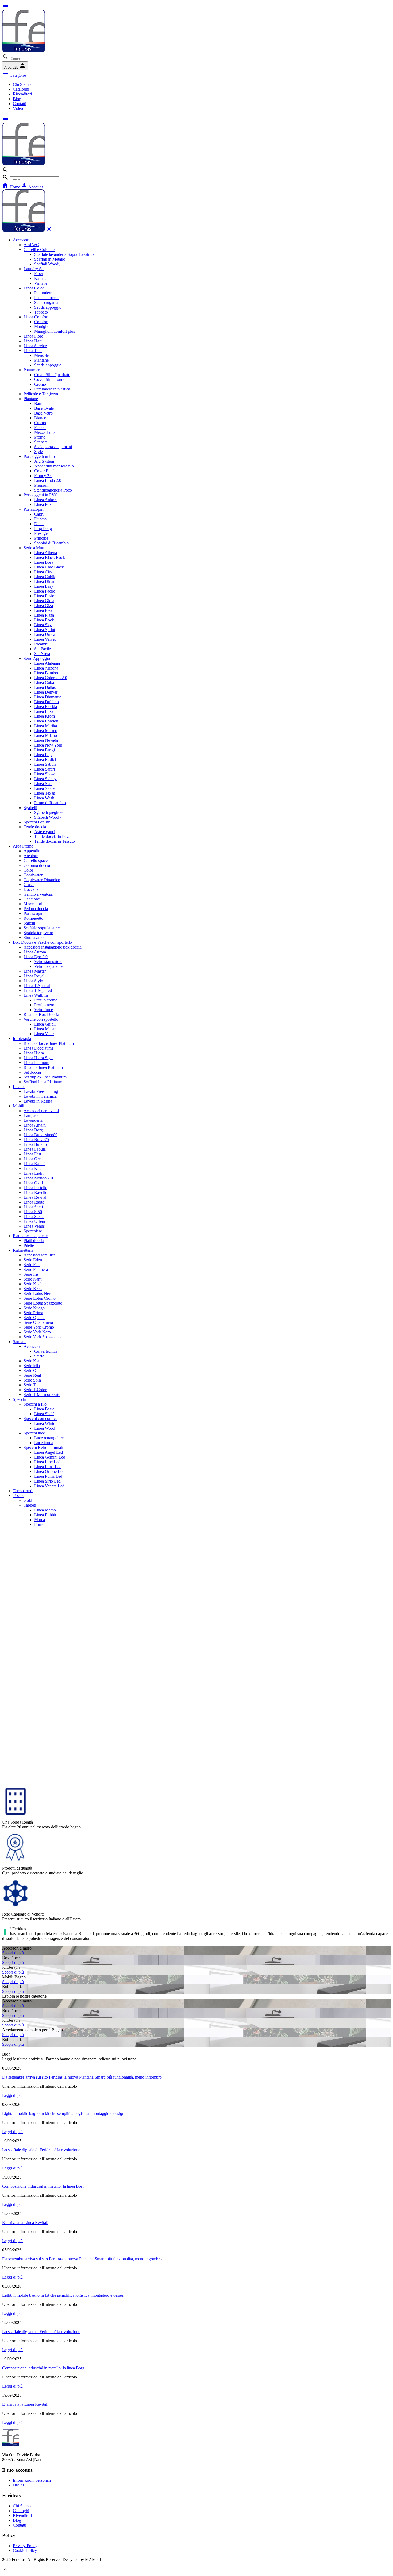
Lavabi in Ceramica (40, 1096)
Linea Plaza (44, 615)
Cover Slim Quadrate (52, 375)
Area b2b (15, 66)
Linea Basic (44, 1409)
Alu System (44, 461)
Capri (39, 514)
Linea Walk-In (36, 995)
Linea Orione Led (49, 1471)
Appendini (32, 851)
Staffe (39, 1356)
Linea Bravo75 (36, 1140)
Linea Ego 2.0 (36, 957)
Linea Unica (45, 634)
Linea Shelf (33, 1207)
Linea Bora (44, 562)
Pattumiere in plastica (52, 389)
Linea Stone (44, 788)
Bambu (40, 403)
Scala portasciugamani (53, 447)
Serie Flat (32, 1265)
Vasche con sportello (41, 1019)
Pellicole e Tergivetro (41, 394)
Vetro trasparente (48, 966)
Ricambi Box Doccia (41, 1014)
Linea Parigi (45, 750)
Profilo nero (44, 1005)
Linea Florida (46, 707)
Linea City (43, 572)
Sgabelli (30, 808)
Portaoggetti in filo (39, 456)
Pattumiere (43, 293)
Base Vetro (43, 413)
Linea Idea (43, 610)
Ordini (18, 2485)
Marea (40, 1520)
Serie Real (32, 1375)
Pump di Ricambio (50, 803)
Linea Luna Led (48, 1467)
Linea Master (35, 971)
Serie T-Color (35, 1390)
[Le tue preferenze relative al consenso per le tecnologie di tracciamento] (5, 1932)
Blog (17, 99)
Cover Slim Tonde (50, 379)
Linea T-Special (37, 986)
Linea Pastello (35, 1188)
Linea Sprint (45, 630)
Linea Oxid (33, 1183)
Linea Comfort (36, 317)
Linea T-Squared (38, 990)
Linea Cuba (44, 682)
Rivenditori (22, 94)
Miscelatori (33, 904)
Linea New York (48, 745)
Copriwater (33, 875)
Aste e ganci (45, 832)
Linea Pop (43, 755)
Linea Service (35, 346)
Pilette (29, 1245)
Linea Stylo (33, 981)
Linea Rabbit (45, 1515)
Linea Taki (33, 351)
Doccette (31, 889)
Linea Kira (33, 1168)
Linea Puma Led (48, 1476)
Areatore (31, 856)
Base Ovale (44, 408)
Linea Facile (45, 591)
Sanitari (19, 1342)
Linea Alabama (47, 663)
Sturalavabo (34, 937)
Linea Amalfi (35, 1125)
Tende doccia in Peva (52, 836)
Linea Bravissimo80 (41, 1135)
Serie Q (30, 1370)
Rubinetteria (23, 1250)
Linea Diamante (48, 697)
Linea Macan (45, 1029)
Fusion (40, 428)
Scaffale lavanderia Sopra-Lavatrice (64, 254)
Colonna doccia (37, 865)
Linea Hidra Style (38, 1058)
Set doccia (32, 1072)
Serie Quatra (34, 1318)
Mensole (41, 355)
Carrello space (36, 860)
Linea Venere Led (49, 1486)
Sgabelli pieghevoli (50, 812)
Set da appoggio (48, 307)
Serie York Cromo (39, 1327)
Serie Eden (33, 1260)
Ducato (40, 519)
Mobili (18, 1106)
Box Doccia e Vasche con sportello (42, 942)
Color (28, 870)
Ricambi (41, 644)
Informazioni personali (32, 2480)
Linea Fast (32, 1154)
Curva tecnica (46, 1351)
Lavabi (19, 1087)
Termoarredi (23, 1491)
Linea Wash (44, 798)
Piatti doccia (34, 1241)
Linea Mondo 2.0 (38, 1178)
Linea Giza (44, 606)
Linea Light (33, 1173)
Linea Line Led (47, 1462)
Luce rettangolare (49, 1438)
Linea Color (34, 288)
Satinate (41, 442)
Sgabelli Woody (48, 817)
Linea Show (45, 774)
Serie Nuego (34, 1308)
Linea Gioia (44, 601)
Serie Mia (32, 1366)
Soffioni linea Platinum (43, 1082)
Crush (29, 885)
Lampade (31, 1115)
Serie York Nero (37, 1332)
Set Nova (42, 654)
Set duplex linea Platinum (45, 1077)
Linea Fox (43, 504)
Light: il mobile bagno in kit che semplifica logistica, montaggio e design (63, 2113)
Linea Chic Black (49, 567)
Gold (28, 1500)
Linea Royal (34, 976)
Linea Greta (34, 1159)
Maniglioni (43, 326)
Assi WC (31, 245)
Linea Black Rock (50, 557)
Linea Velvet (45, 639)
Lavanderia (33, 1120)
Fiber (39, 274)
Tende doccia (35, 827)
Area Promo (23, 846)
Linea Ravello (35, 1192)
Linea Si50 (33, 1212)
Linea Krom (45, 716)
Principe (41, 538)
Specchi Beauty (37, 822)
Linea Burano (35, 1144)
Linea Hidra (34, 1053)
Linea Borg (33, 1130)
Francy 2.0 (43, 476)
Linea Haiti (33, 341)
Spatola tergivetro (38, 933)
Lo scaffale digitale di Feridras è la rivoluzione (41, 2150)
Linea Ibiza (44, 711)
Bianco (40, 418)
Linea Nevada (46, 740)
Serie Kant (32, 1279)
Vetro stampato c (48, 962)
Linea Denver (46, 692)
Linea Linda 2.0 (48, 480)
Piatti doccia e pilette (30, 1236)
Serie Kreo (33, 1289)
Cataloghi (21, 89)
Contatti (20, 104)
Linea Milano (46, 735)
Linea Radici (45, 759)
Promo (40, 437)
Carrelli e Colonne (39, 250)
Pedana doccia (46, 298)
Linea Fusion (45, 596)
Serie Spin (32, 1380)
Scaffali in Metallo (50, 259)
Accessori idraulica (40, 1255)
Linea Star (43, 784)
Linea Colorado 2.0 (51, 678)
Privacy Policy (25, 2546)
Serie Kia (31, 1361)
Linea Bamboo (47, 673)
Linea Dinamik (47, 581)
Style (38, 452)
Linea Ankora (46, 500)
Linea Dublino (47, 702)
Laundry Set (34, 269)
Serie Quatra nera (38, 1322)
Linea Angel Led (49, 1452)
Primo (39, 1524)
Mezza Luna (45, 432)
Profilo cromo (46, 1000)
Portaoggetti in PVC (41, 495)
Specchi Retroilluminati (43, 1447)
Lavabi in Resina (38, 1101)
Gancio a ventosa (38, 894)
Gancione (32, 899)
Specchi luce (34, 1433)
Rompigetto (33, 918)
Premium (42, 485)
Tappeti (30, 1505)
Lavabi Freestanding (41, 1091)
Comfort (41, 322)
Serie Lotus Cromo (40, 1298)
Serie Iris (31, 1274)
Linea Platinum (36, 1063)
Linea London (46, 721)
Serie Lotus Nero (38, 1293)
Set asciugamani (48, 302)
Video (18, 108)
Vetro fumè (44, 1010)
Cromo (40, 384)
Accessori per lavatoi (41, 1111)
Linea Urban (34, 1221)
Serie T (30, 1385)
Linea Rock (44, 620)
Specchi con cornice (41, 1419)
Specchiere (33, 1231)
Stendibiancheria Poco (53, 490)
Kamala (41, 278)
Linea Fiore (33, 336)
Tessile (19, 1496)
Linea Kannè (34, 1164)
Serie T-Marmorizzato (42, 1395)
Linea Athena (46, 553)
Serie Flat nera (36, 1269)
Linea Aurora (35, 952)
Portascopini (34, 509)
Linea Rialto (34, 1202)
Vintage (41, 283)
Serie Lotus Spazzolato (43, 1303)
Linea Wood (45, 1428)
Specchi (20, 1399)
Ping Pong (43, 529)
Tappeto (41, 312)
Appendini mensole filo (54, 466)
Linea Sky (43, 625)
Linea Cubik (45, 577)
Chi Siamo (22, 84)
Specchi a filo (35, 1404)
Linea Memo (45, 1510)
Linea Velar (44, 1034)
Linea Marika (46, 726)
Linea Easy (44, 586)
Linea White (45, 1423)
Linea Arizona (46, 668)
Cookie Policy (25, 2550)
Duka (39, 524)
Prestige (41, 533)
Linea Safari (45, 769)
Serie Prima (33, 1313)
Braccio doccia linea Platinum (49, 1043)
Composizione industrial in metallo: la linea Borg (43, 2186)
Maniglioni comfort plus (55, 331)
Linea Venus (34, 1226)
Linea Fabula (35, 1149)
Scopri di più (13, 1953)
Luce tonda (44, 1443)
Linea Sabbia (45, 764)
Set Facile (43, 649)
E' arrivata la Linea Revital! (25, 2223)
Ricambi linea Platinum (43, 1067)
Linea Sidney (45, 779)
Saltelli (29, 923)
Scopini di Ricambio (51, 543)
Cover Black (45, 471)
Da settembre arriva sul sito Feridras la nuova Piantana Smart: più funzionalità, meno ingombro (82, 2077)
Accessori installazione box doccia (53, 947)
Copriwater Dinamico (42, 880)
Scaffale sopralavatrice (43, 928)
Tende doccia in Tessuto (55, 841)
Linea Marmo (46, 731)
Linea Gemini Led (50, 1457)
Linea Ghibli (45, 1024)
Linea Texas (45, 793)
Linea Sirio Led (47, 1481)
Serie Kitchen (35, 1284)
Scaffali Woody (47, 264)
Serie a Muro (34, 548)
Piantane (41, 360)
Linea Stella (34, 1217)
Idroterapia (22, 1038)
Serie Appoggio (37, 658)
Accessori (21, 240)
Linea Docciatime (38, 1048)
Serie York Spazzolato (42, 1337)
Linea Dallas (45, 687)
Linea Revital (35, 1197)
